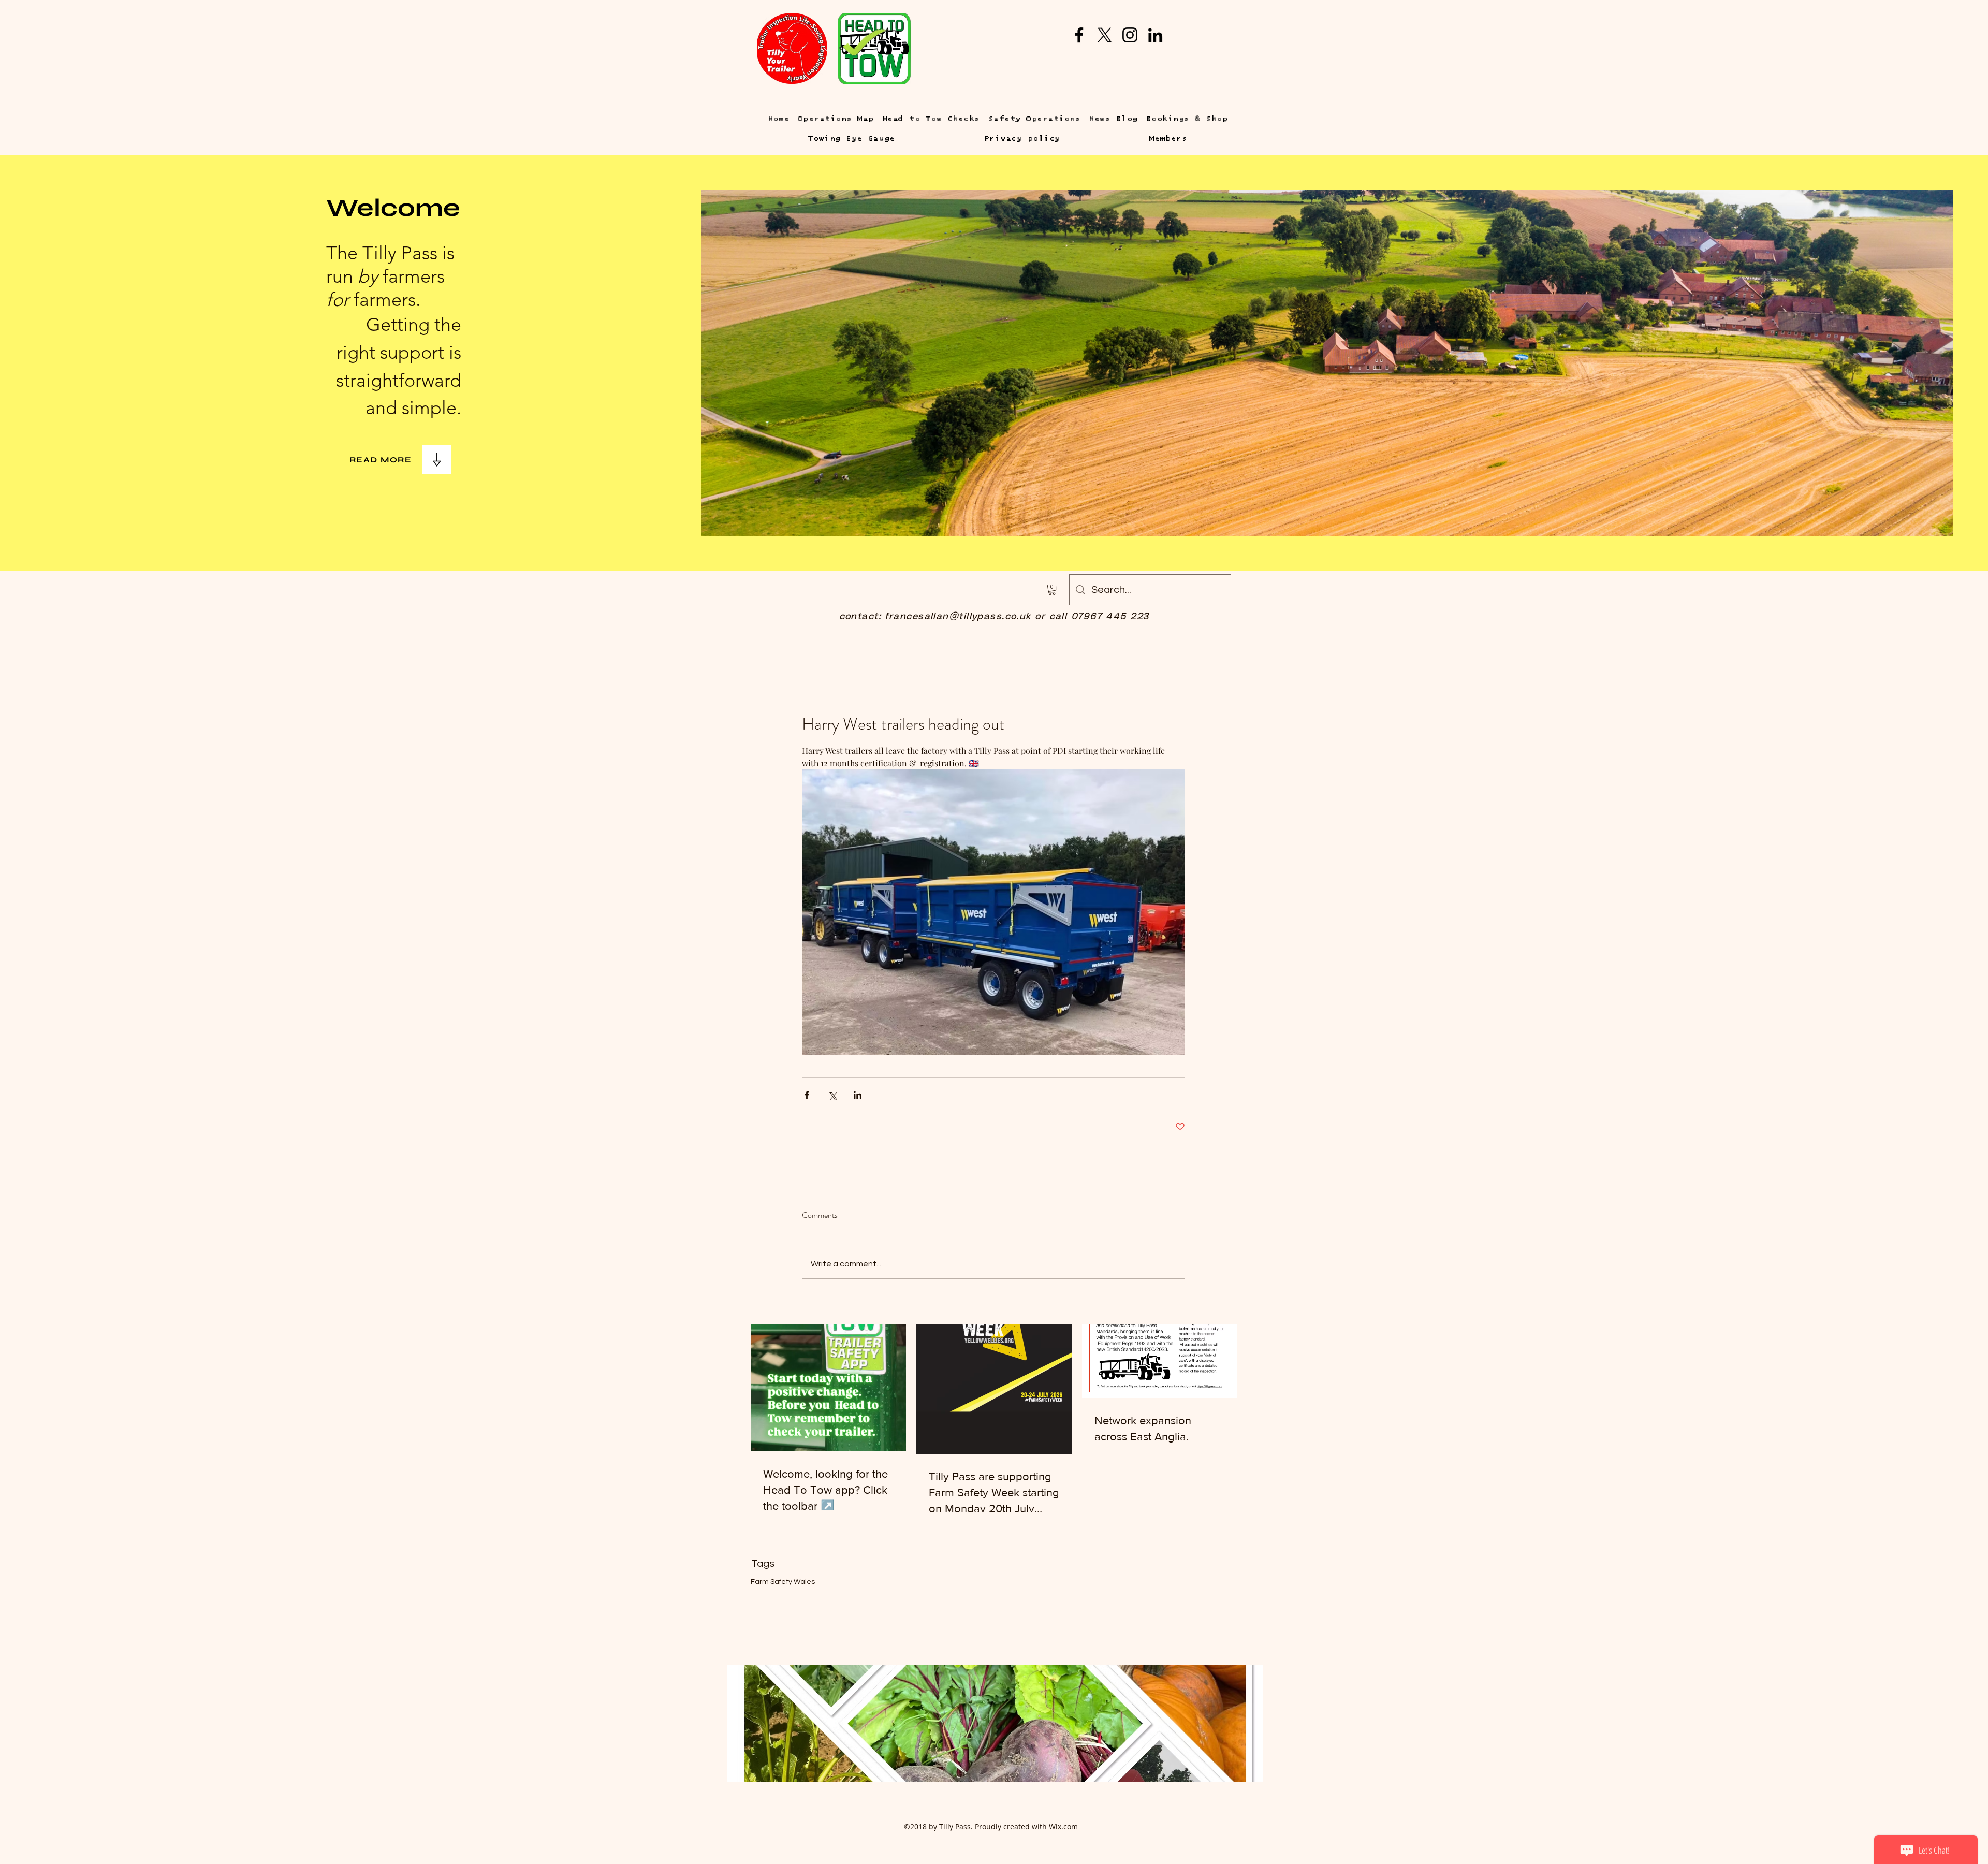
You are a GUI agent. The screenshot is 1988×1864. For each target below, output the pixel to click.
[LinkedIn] (1155, 35)
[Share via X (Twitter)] (832, 1095)
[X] (1105, 35)
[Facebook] (1079, 35)
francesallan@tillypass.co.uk (958, 617)
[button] (1052, 590)
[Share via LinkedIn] (858, 1095)
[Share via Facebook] (807, 1095)
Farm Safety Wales (783, 1582)
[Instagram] (1130, 35)
